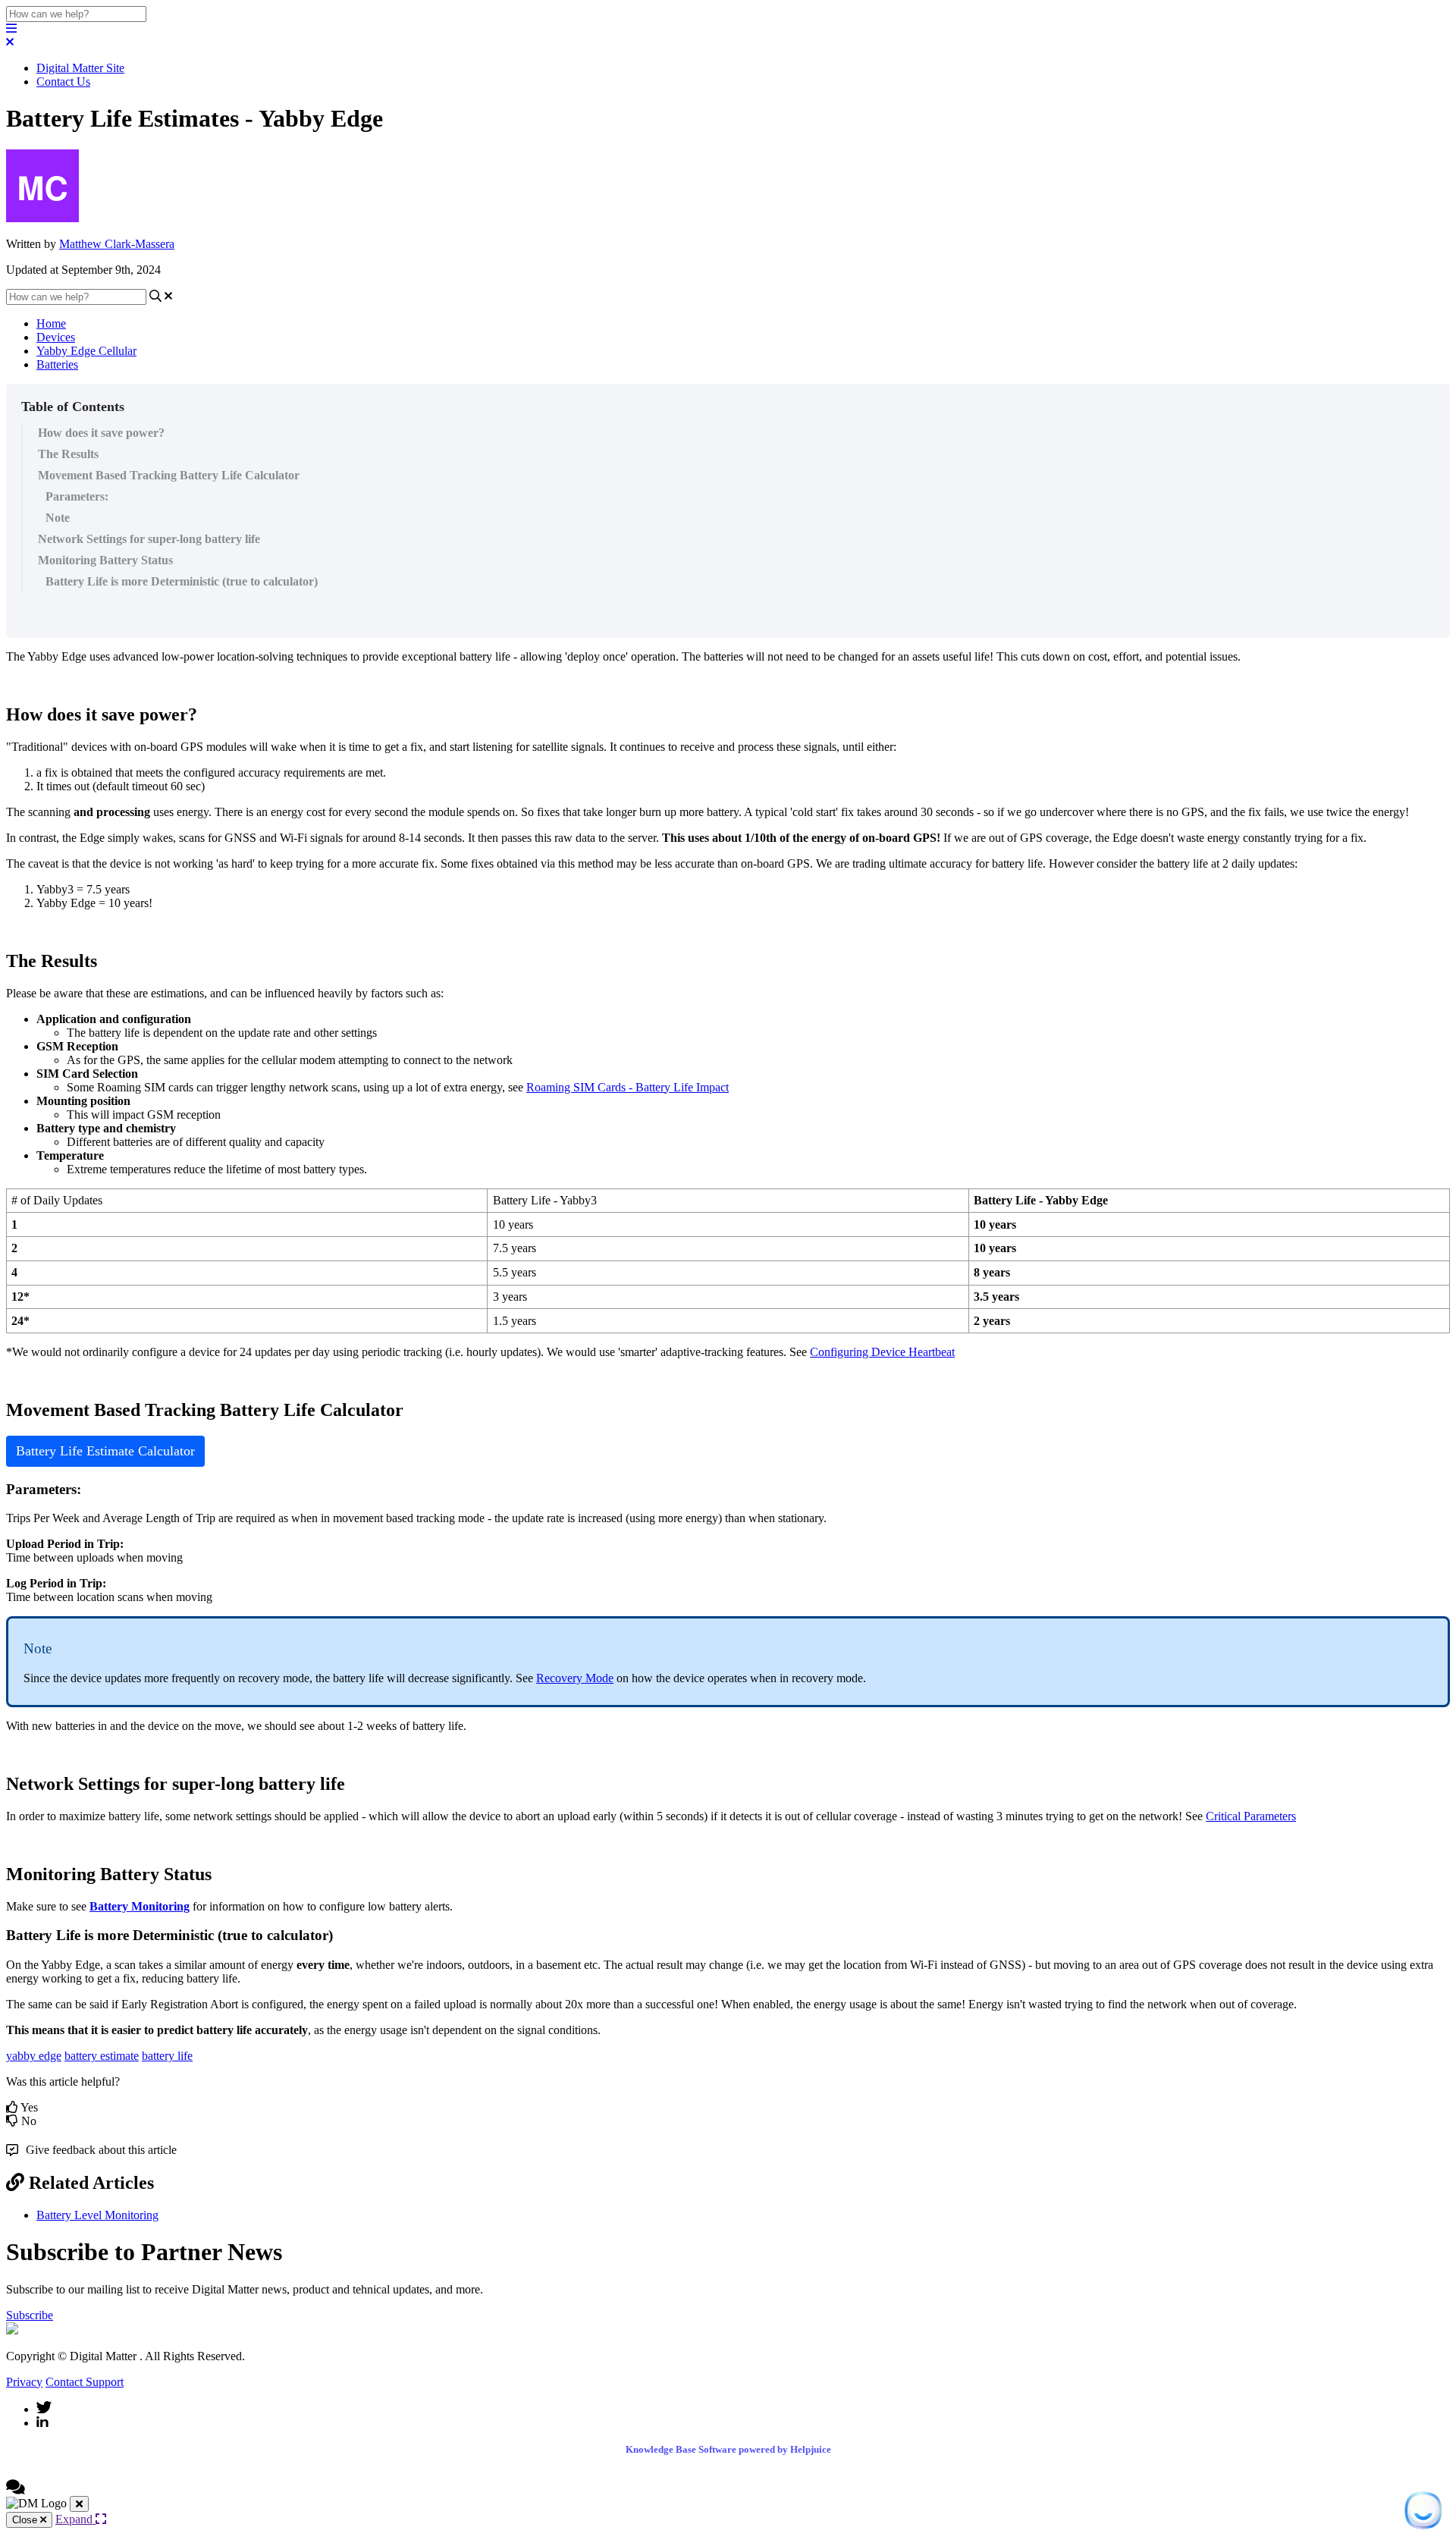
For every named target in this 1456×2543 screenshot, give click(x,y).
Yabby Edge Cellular (86, 351)
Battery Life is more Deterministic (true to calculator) (182, 581)
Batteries (57, 364)
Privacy (24, 2382)
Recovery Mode (575, 1678)
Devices (56, 337)
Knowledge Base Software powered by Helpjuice (728, 2449)
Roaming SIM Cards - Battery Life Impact (628, 1087)
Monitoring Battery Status (105, 560)
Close (26, 2520)
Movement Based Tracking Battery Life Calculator (169, 475)
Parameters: (77, 496)
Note (58, 518)
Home (51, 323)
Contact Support (85, 2382)
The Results (68, 454)
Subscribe (30, 2315)
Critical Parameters (1251, 1816)
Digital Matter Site (80, 68)
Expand (75, 2519)
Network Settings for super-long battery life (149, 539)
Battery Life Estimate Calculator (105, 1451)
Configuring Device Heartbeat (882, 1352)
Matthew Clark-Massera (117, 244)
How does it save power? (101, 433)
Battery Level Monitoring (97, 2215)
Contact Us (63, 82)
